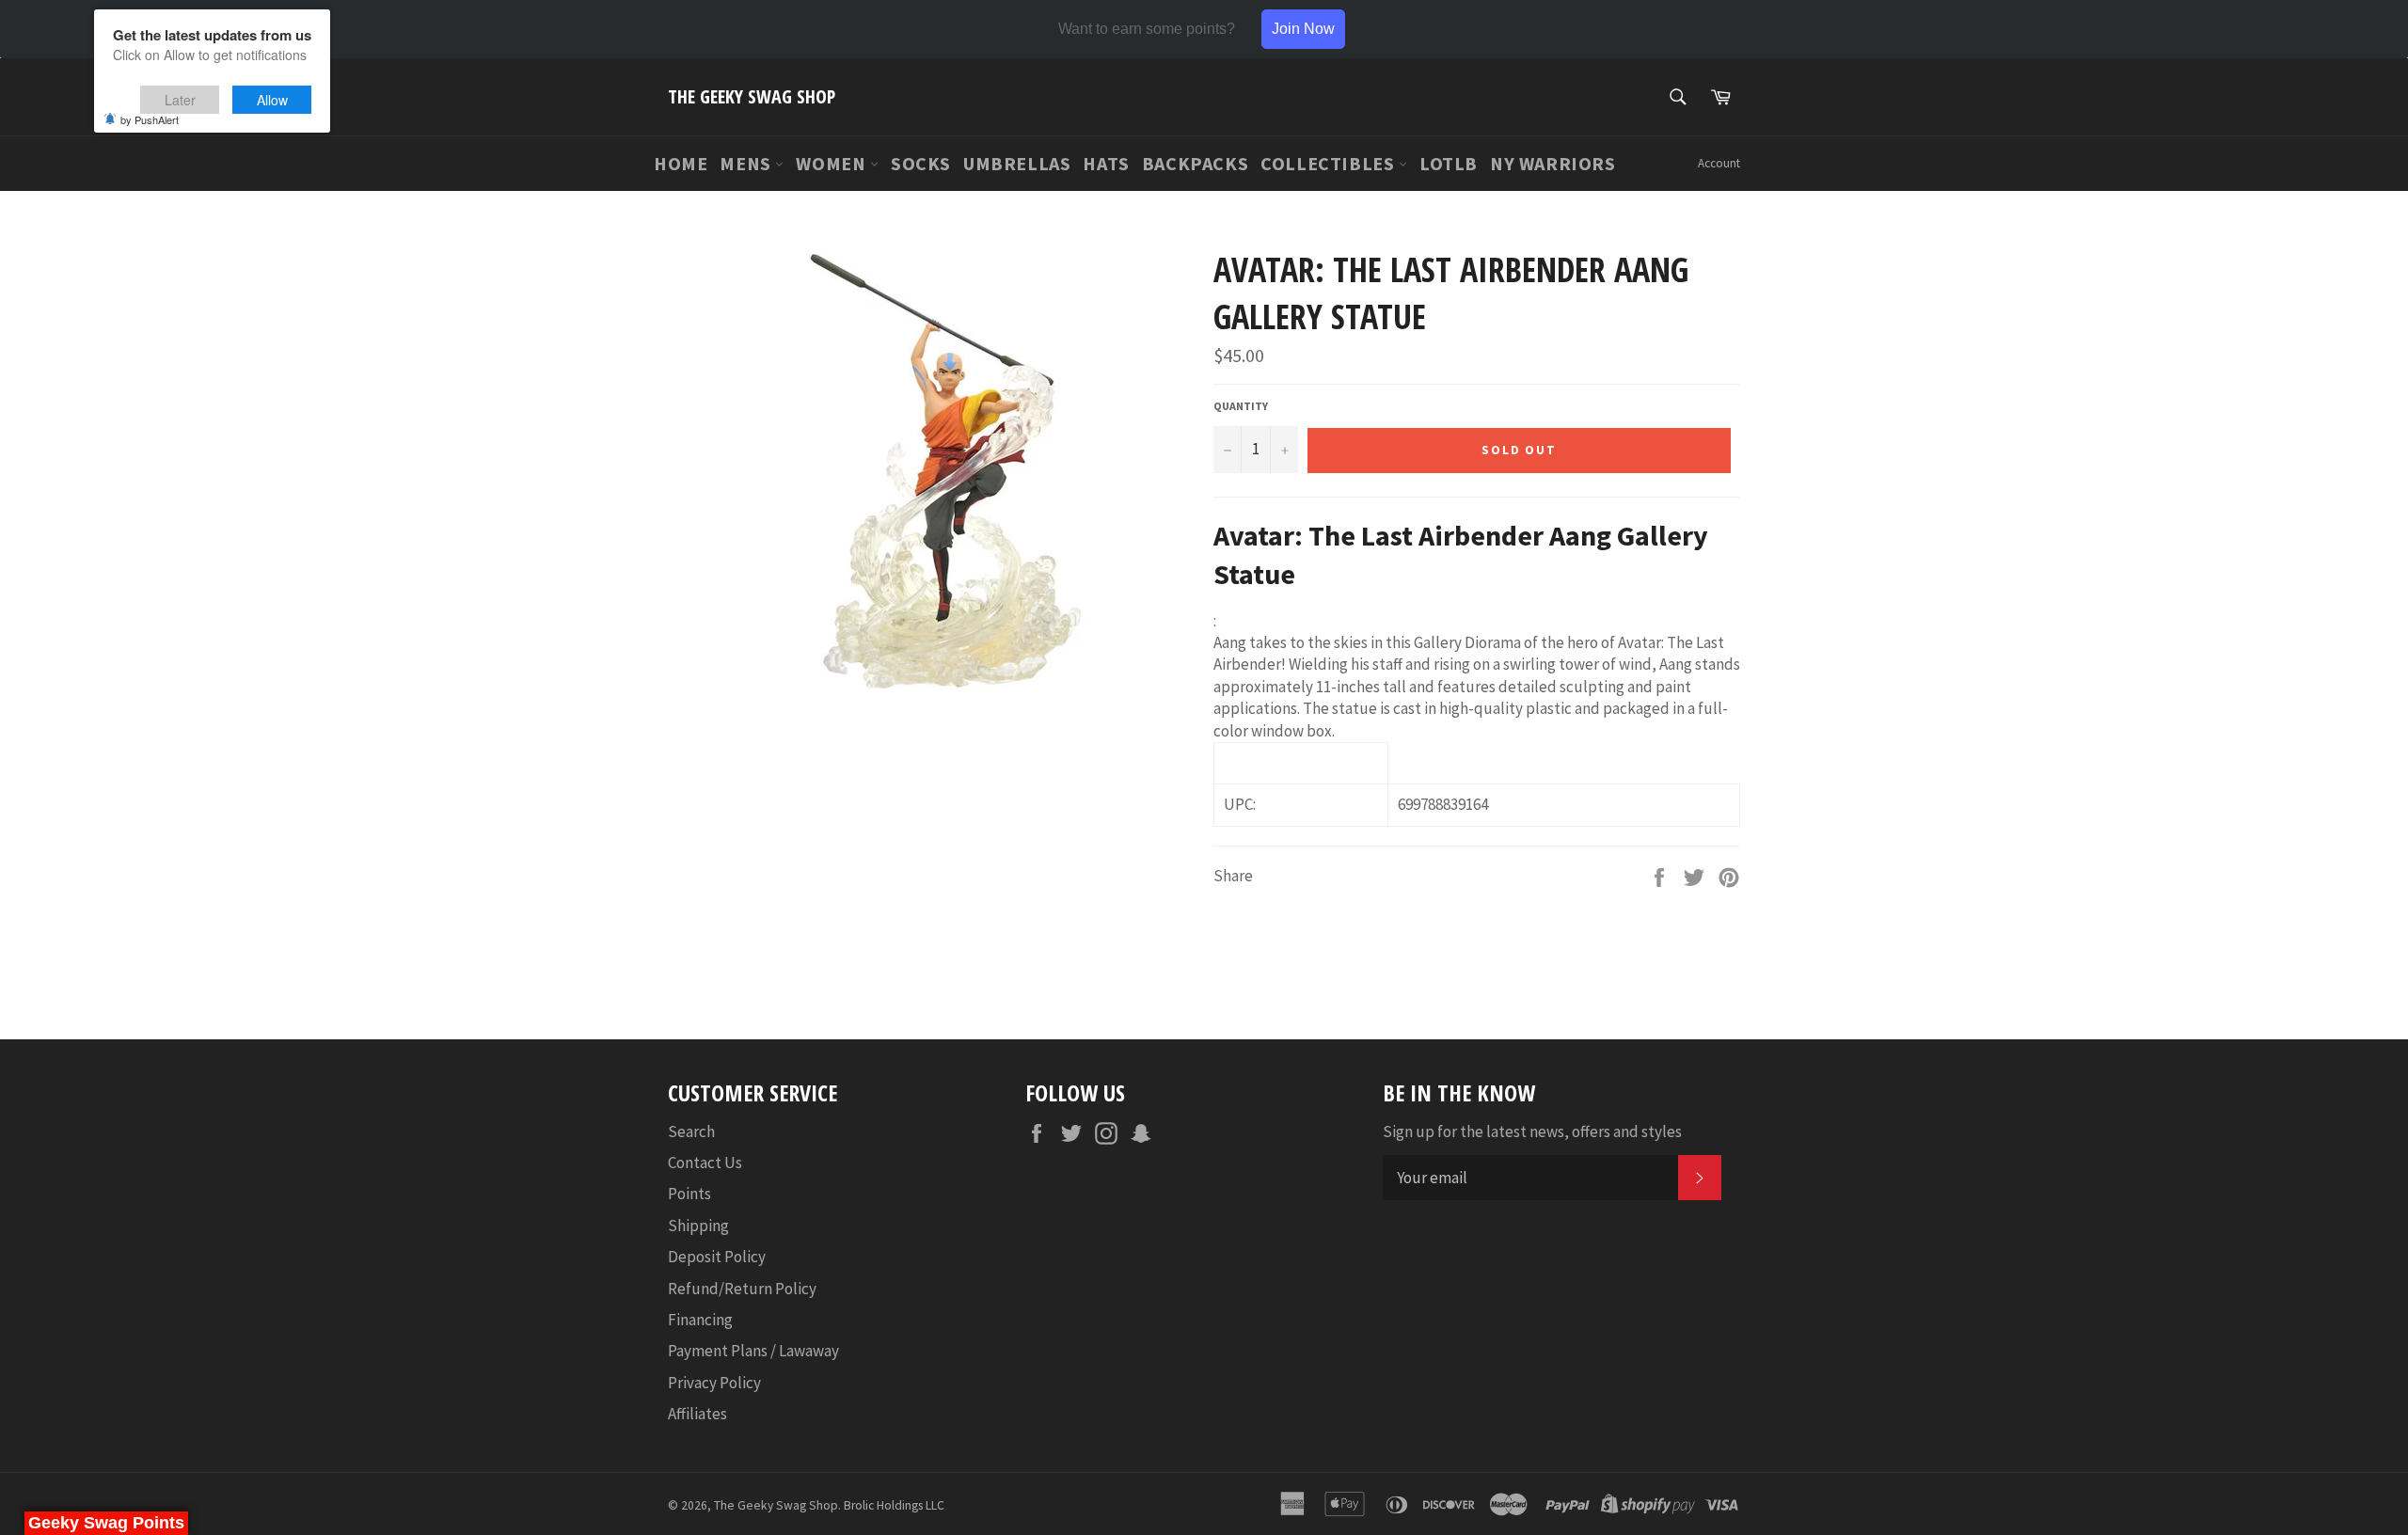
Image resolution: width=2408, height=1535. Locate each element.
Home (681, 163)
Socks (921, 163)
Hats (1106, 163)
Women (833, 163)
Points (689, 1194)
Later (180, 100)
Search (691, 1131)
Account (1719, 163)
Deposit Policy (717, 1257)
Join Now (1303, 29)
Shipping (698, 1226)
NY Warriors (1553, 163)
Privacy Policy (714, 1383)
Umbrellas (1017, 163)
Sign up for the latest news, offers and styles (1532, 1131)
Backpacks (1195, 163)
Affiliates (697, 1414)
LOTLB (1449, 163)
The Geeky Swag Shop (752, 96)
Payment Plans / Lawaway (753, 1351)
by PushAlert (150, 119)
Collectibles (1330, 163)
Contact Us (705, 1163)
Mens (747, 163)
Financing (700, 1320)
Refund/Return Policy (742, 1289)
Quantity (1241, 406)
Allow (272, 100)
